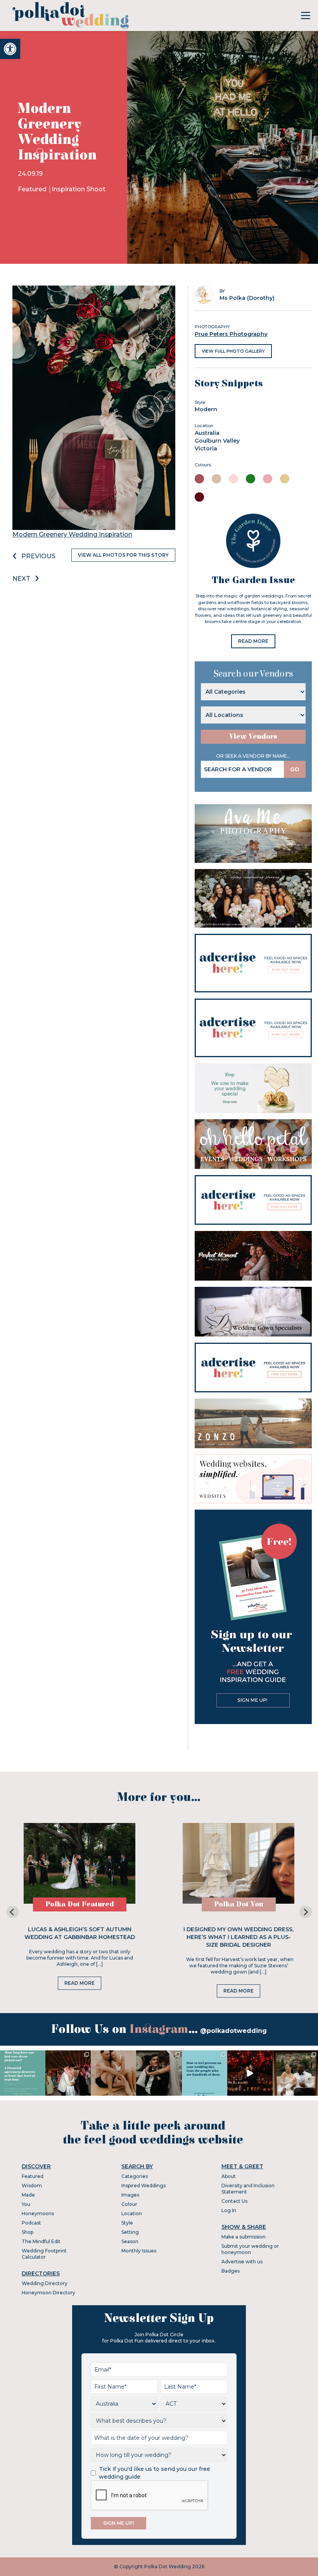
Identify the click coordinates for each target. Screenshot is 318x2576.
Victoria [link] (206, 448)
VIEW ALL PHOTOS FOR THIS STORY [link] (123, 555)
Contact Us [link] (234, 2201)
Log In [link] (229, 2210)
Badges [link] (231, 2271)
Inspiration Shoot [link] (79, 189)
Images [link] (130, 2195)
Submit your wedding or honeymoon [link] (250, 2249)
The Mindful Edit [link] (41, 2241)
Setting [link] (130, 2232)
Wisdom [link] (32, 2186)
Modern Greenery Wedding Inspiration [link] (72, 534)
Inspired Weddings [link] (143, 2186)
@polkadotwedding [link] (233, 2031)
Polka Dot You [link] (239, 1904)
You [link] (26, 2204)
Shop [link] (28, 2232)
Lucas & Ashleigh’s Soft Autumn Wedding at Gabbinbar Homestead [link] (80, 1933)
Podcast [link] (31, 2223)
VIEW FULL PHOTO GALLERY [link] (233, 351)
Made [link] (28, 2195)
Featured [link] (33, 189)
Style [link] (127, 2223)
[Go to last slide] (12, 1912)
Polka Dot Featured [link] (80, 1904)
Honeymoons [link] (38, 2213)
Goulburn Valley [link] (217, 441)
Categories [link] (135, 2176)
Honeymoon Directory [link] (48, 2293)
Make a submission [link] (244, 2237)
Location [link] (132, 2213)
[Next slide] (306, 1912)
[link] (10, 49)
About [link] (229, 2176)
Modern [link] (206, 409)
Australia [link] (207, 433)
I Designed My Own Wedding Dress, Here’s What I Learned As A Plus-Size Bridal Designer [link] (238, 1937)
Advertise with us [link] (242, 2262)
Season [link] (130, 2241)
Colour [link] (129, 2204)
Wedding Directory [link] (45, 2283)
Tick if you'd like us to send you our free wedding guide (155, 2473)
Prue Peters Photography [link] (231, 334)
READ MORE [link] (253, 641)
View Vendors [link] (253, 737)
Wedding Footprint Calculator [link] (44, 2254)
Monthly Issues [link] (139, 2251)
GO (295, 769)
